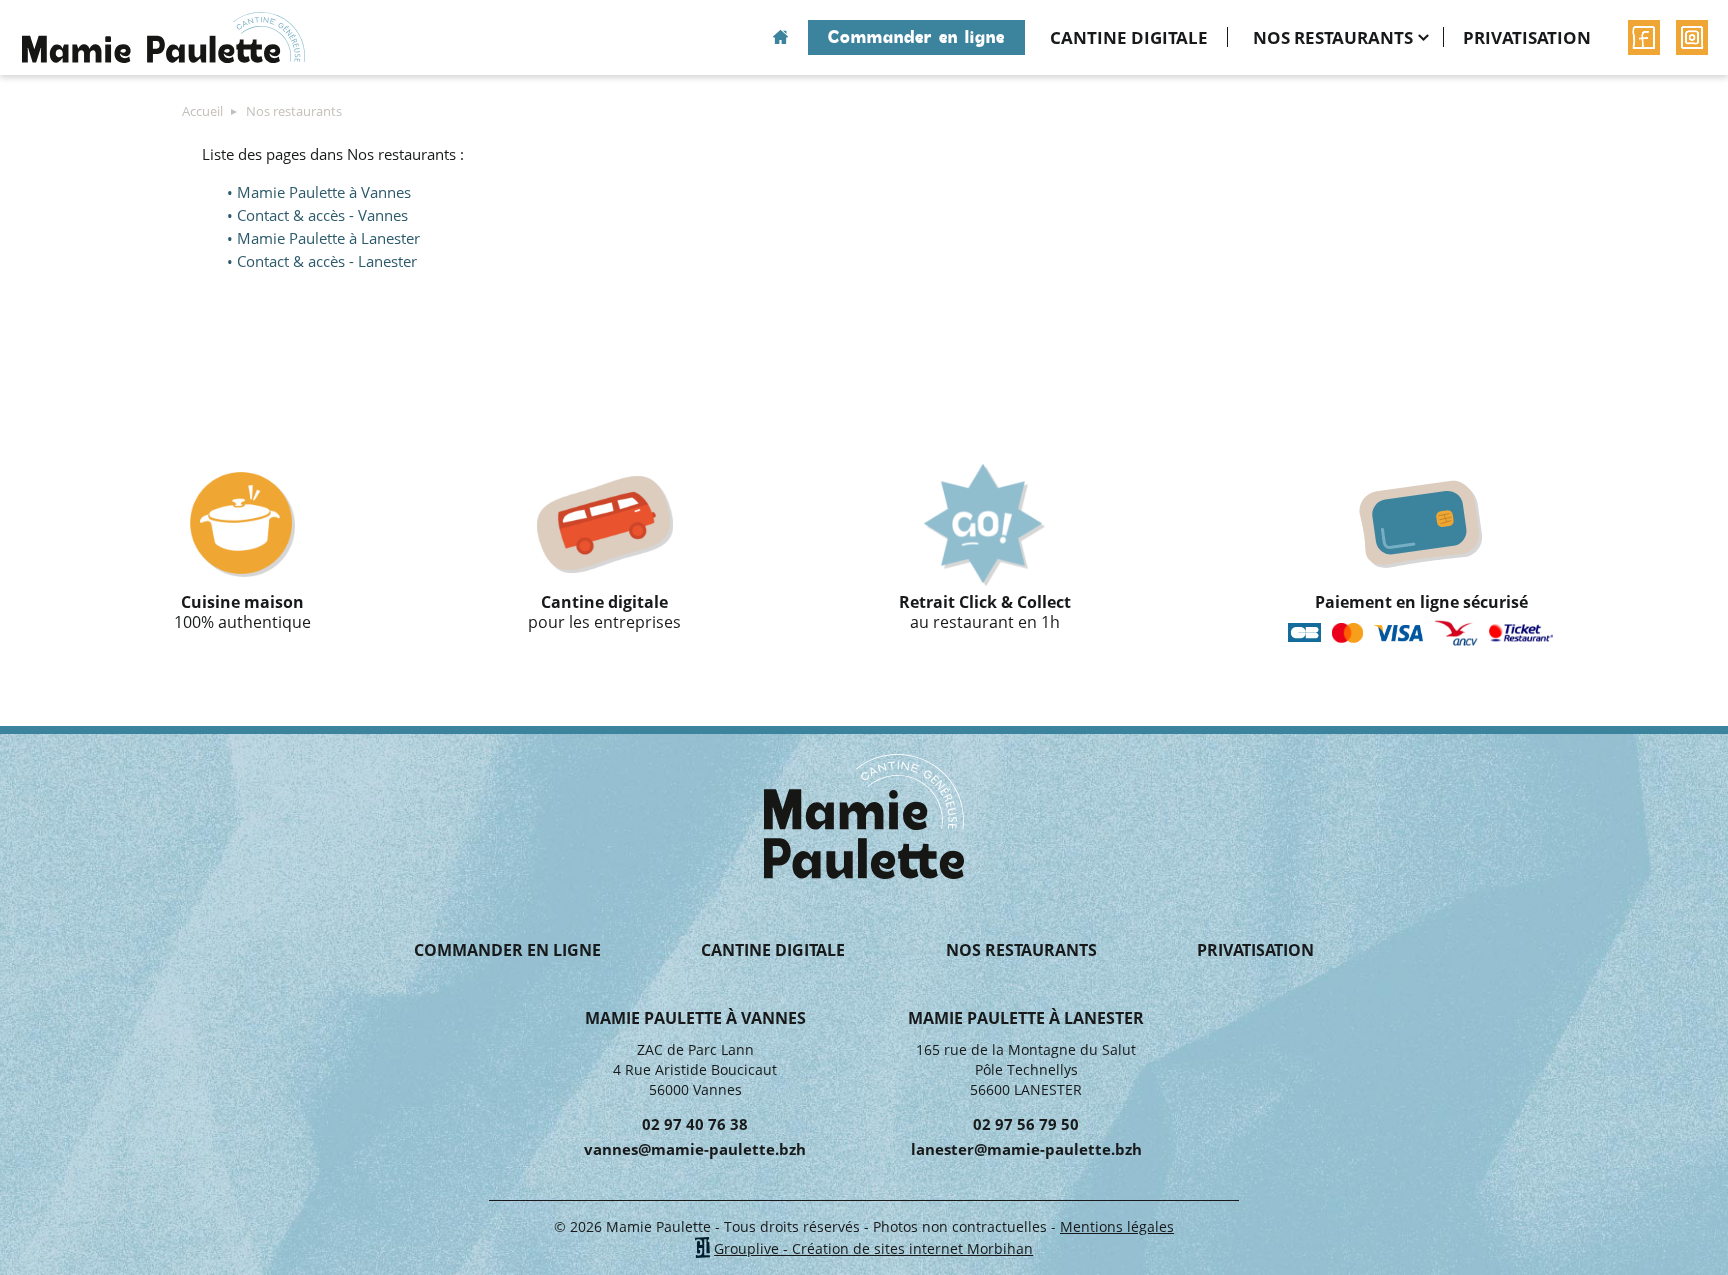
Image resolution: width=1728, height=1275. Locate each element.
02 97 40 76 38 (695, 1124)
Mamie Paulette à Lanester (328, 238)
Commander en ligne (916, 37)
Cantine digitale (1129, 37)
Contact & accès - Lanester (327, 261)
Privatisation (1527, 37)
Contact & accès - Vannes (322, 215)
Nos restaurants (1333, 37)
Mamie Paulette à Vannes (324, 192)
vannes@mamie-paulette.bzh (695, 1149)
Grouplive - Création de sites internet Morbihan (873, 1248)
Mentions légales (1117, 1226)
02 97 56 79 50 (1026, 1124)
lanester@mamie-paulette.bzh (1026, 1149)
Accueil (780, 37)
